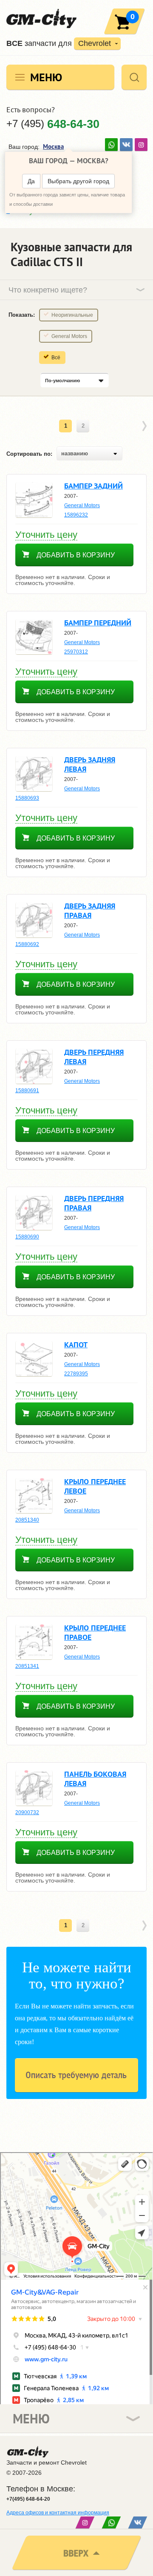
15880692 (27, 944)
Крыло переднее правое (95, 1632)
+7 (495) (53, 124)
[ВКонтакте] (126, 145)
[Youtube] (111, 145)
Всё (56, 358)
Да (31, 181)
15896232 (76, 515)
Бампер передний (98, 623)
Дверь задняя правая (90, 910)
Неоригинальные (72, 315)
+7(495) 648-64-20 (28, 2499)
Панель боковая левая (95, 1779)
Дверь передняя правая (94, 1203)
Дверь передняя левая (94, 1057)
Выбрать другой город (78, 181)
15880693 (27, 798)
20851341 (27, 1666)
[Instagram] (141, 145)
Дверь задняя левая (90, 764)
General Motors (69, 336)
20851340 (27, 1520)
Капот (76, 1345)
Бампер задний (93, 486)
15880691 (27, 1091)
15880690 (27, 1237)
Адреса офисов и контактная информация (58, 2513)
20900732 (27, 1812)
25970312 (76, 652)
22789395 (76, 1374)
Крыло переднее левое (95, 1486)
